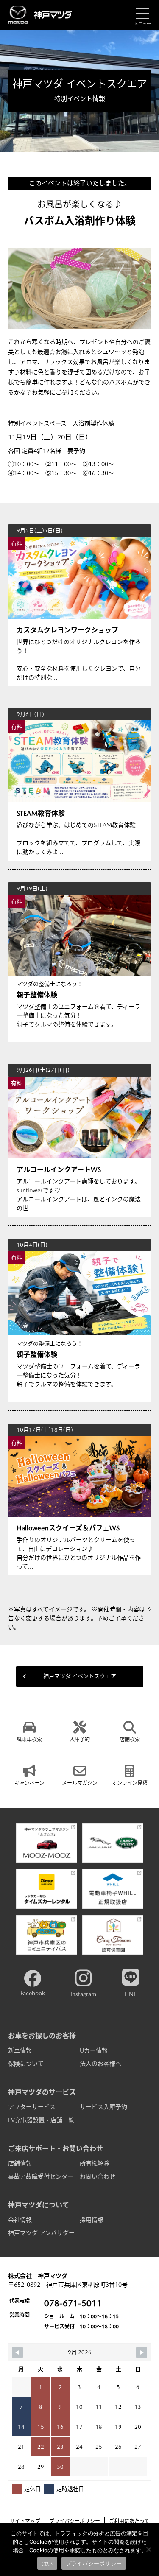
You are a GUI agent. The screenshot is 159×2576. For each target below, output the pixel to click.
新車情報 (20, 2050)
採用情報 (92, 2220)
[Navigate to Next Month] (142, 2352)
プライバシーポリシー (75, 2521)
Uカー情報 (94, 2050)
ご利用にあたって (129, 2521)
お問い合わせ (98, 2176)
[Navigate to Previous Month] (17, 2352)
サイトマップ (25, 2521)
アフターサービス (32, 2107)
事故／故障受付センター (41, 2176)
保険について (26, 2064)
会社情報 (20, 2220)
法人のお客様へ (100, 2064)
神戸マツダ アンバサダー (41, 2233)
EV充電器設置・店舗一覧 (41, 2120)
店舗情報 (20, 2163)
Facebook (33, 1993)
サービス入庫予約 (103, 2107)
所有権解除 (95, 2163)
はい (47, 2563)
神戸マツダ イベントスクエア (80, 1676)
